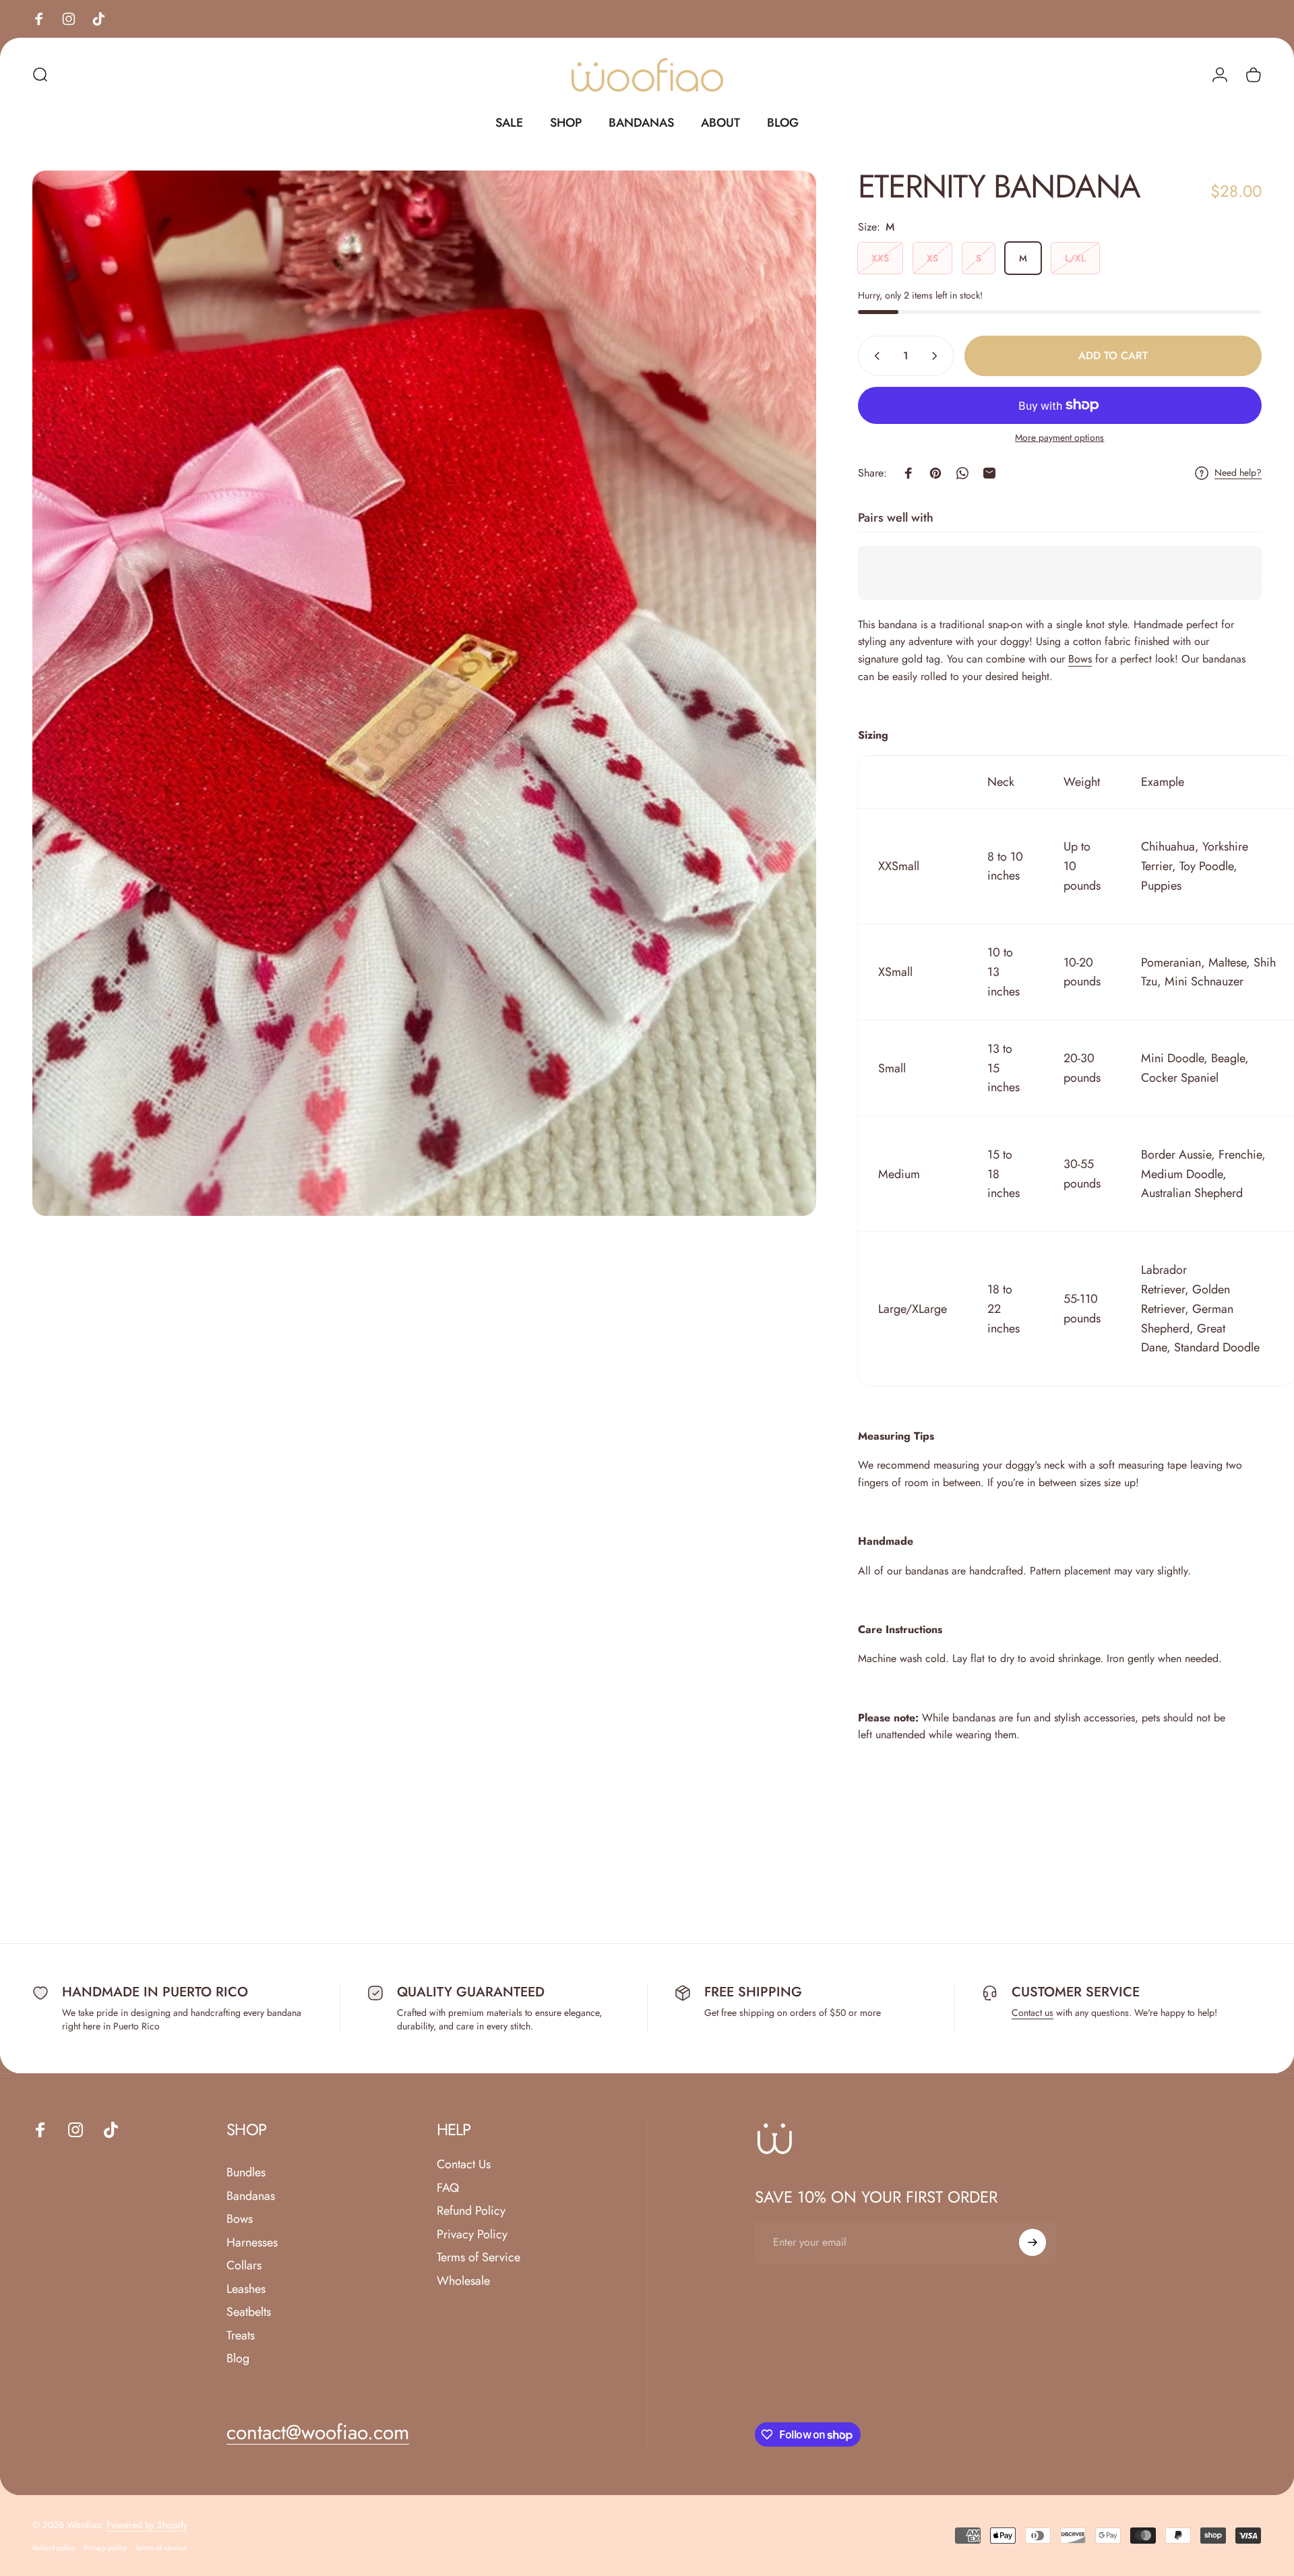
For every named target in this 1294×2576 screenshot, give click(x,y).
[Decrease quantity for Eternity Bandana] (874, 356)
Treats (241, 2336)
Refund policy (54, 2548)
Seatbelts (249, 2312)
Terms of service (161, 2548)
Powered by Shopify (147, 2525)
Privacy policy (105, 2548)
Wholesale (463, 2281)
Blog (238, 2359)
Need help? (1238, 473)
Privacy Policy (472, 2235)
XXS (880, 258)
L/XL (1075, 258)
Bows (1080, 659)
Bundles (246, 2173)
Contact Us (464, 2165)
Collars (244, 2266)
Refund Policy (471, 2211)
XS (932, 258)
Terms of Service (479, 2258)
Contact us (1033, 2013)
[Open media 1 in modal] (424, 693)
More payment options (1059, 438)
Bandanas (251, 2196)
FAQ (448, 2188)
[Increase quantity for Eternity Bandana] (937, 356)
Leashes (246, 2289)
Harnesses (252, 2243)
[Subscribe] (1033, 2242)
